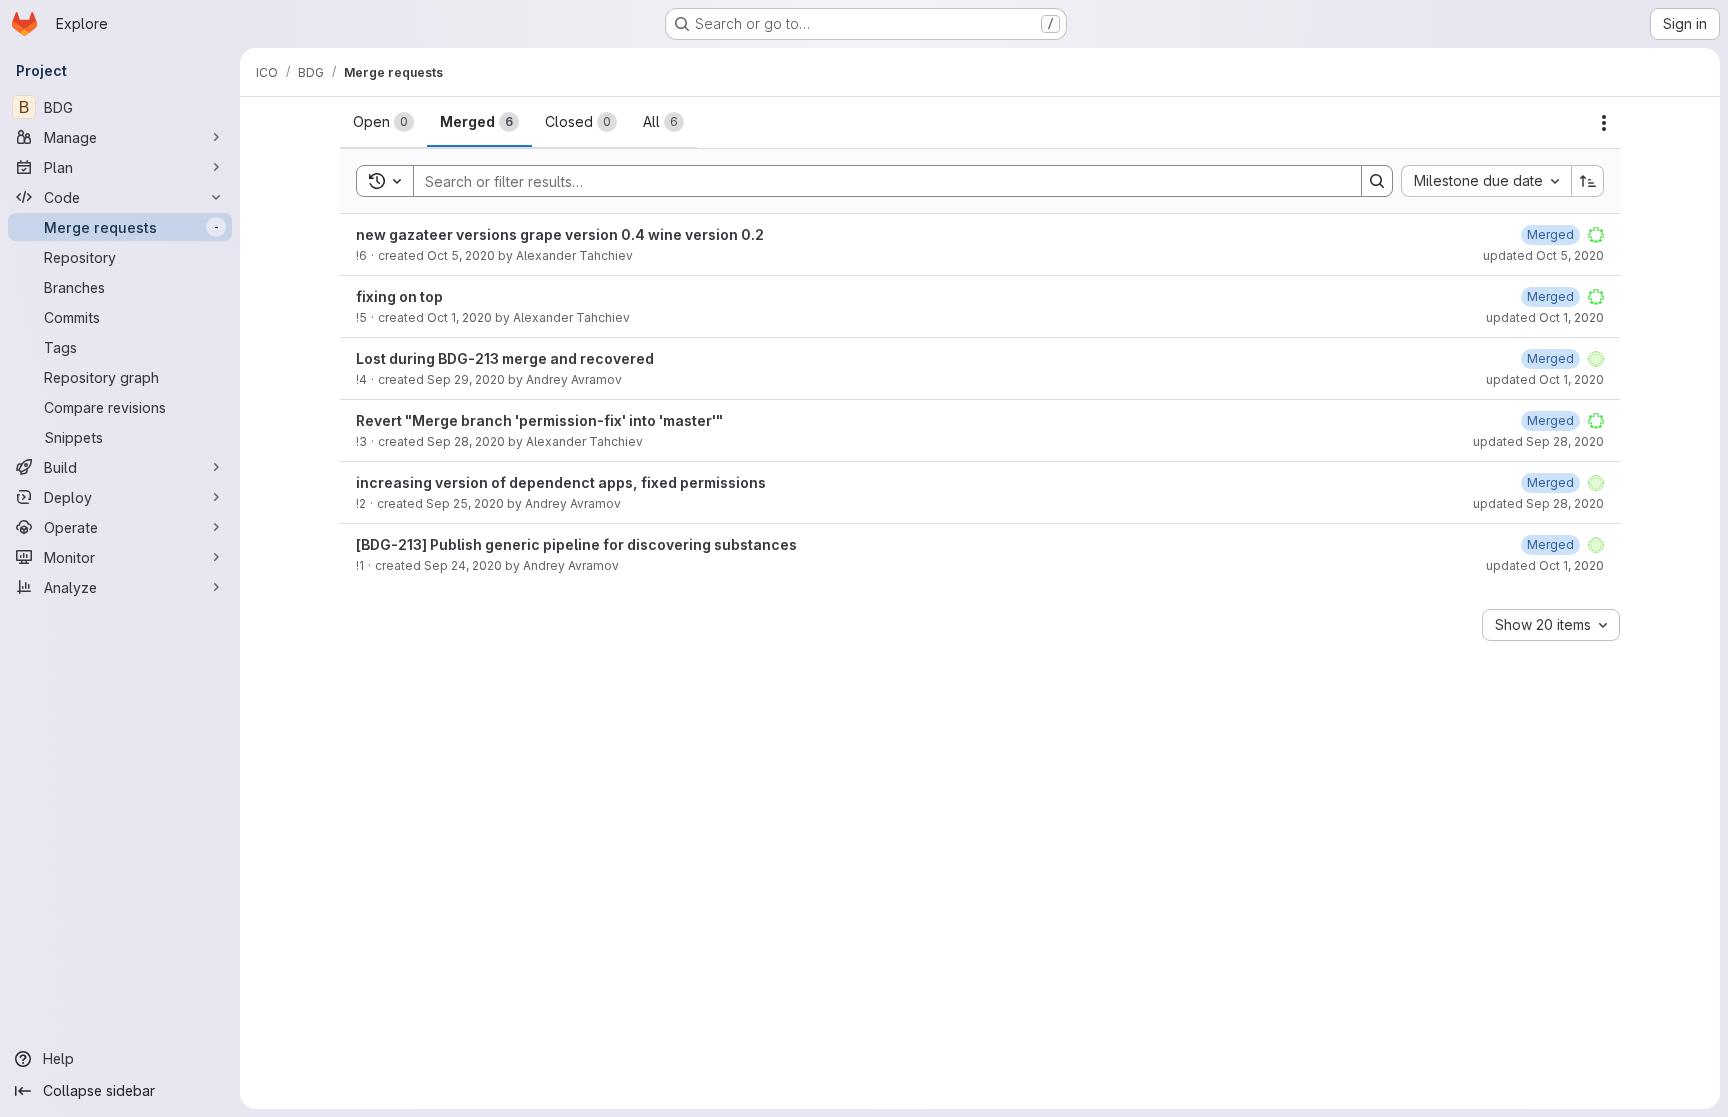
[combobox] (1486, 181)
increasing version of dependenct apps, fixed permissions (561, 482)
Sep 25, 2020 (465, 503)
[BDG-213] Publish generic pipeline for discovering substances (576, 544)
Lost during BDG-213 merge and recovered (505, 358)
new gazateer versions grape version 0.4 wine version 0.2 (560, 234)
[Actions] (1604, 123)
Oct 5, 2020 (461, 255)
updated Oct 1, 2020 (1545, 317)
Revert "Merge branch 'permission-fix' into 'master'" (539, 420)
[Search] (1377, 181)
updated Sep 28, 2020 (1538, 441)
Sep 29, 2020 (466, 379)
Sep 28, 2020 (466, 441)
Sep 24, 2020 (463, 565)
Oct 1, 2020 (459, 317)
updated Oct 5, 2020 (1543, 255)
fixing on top (399, 296)
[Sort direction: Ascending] (1588, 181)
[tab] (383, 122)
